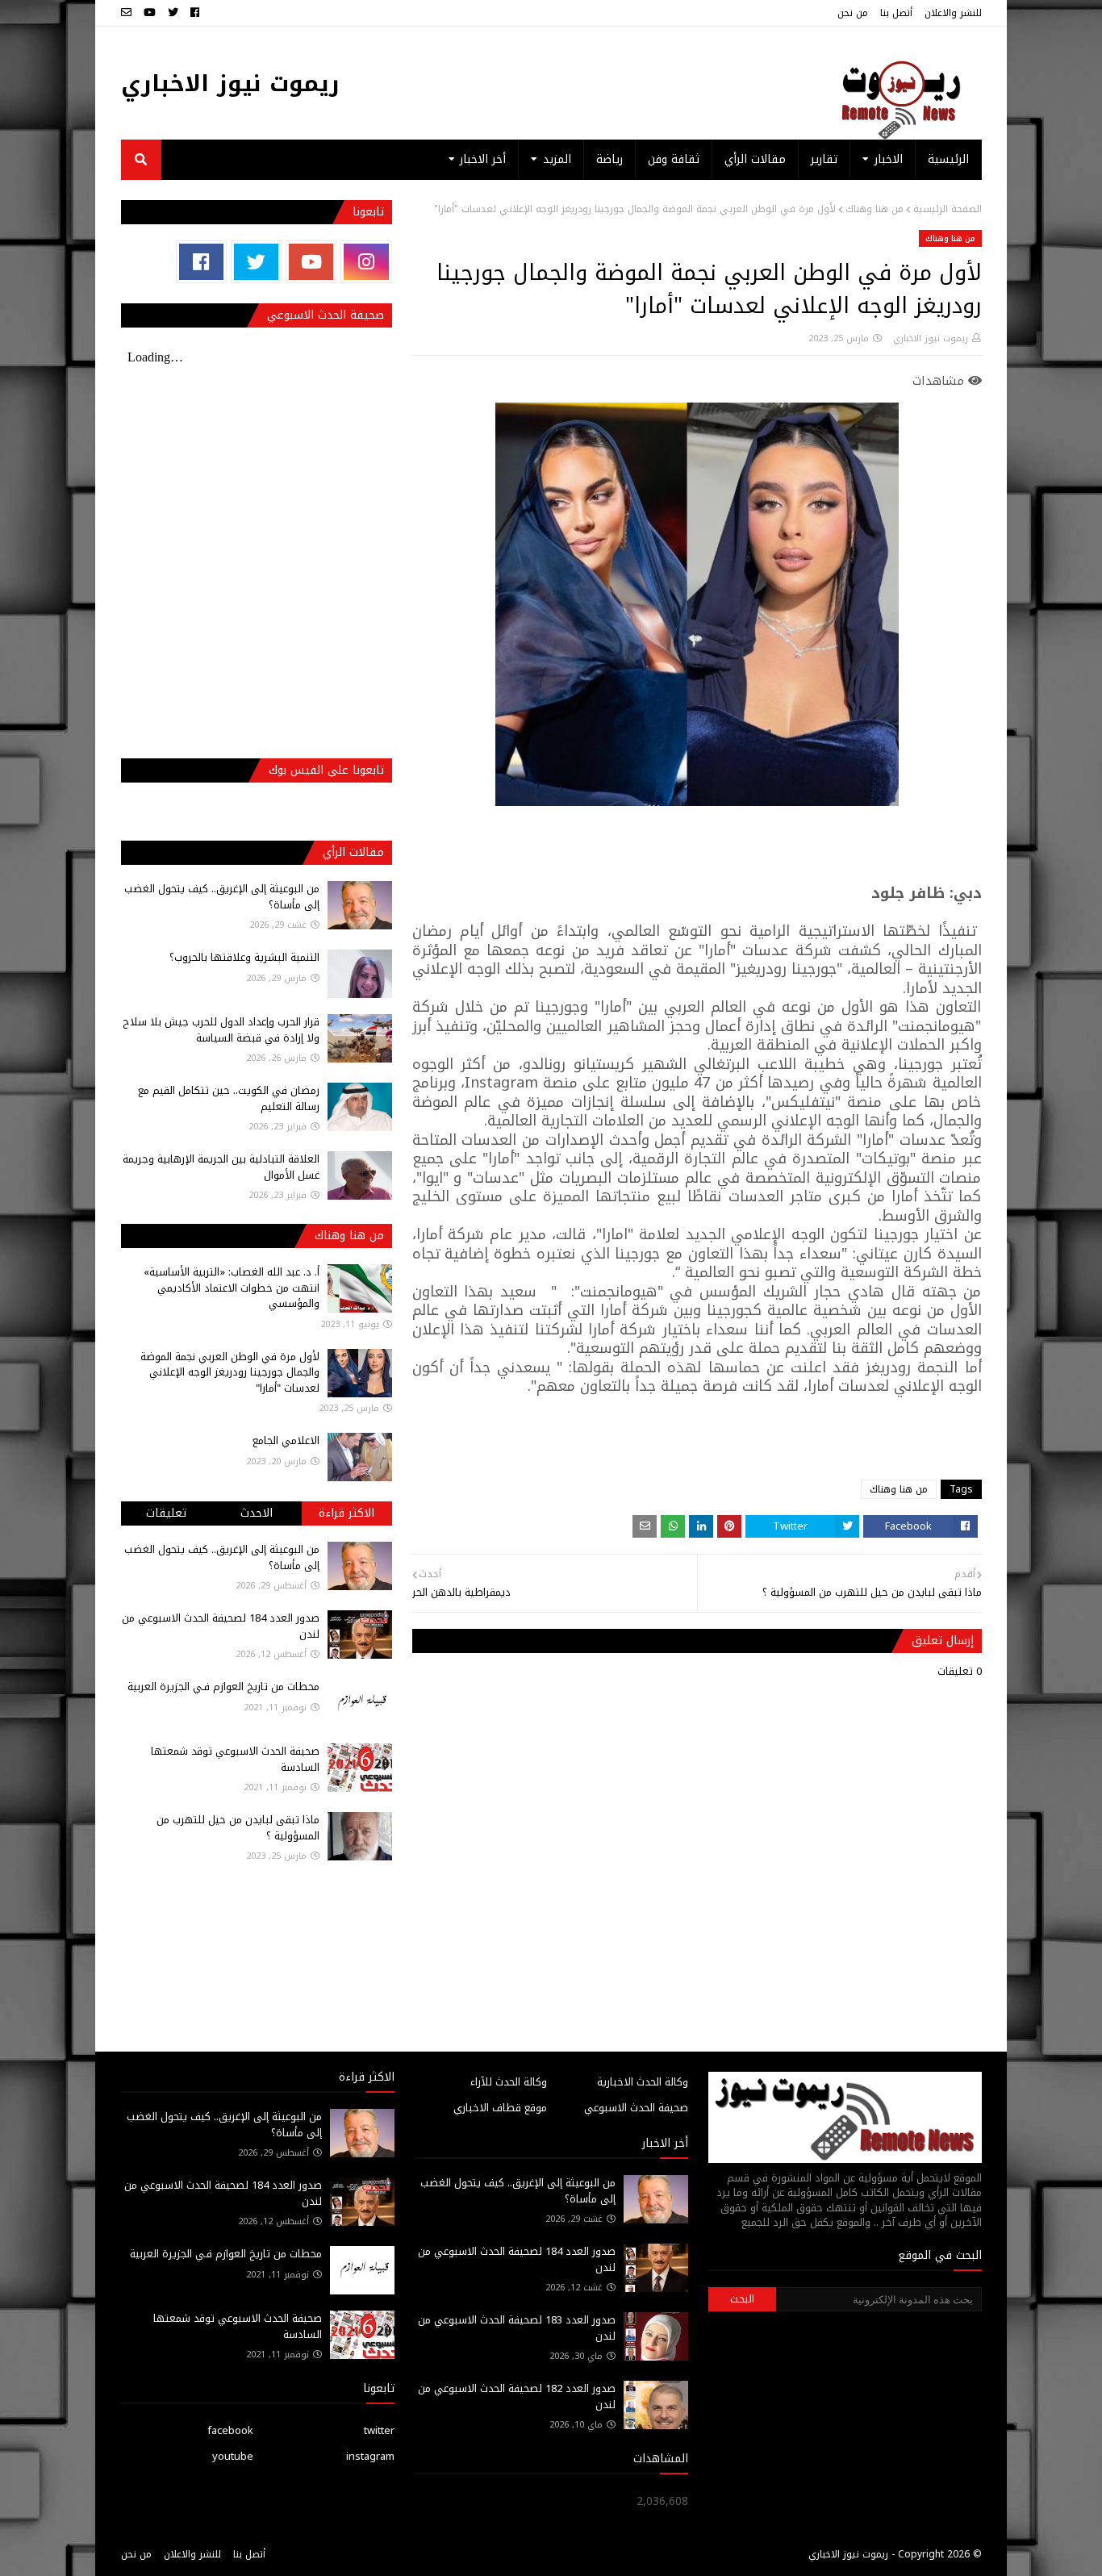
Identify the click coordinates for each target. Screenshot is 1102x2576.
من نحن (853, 13)
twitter (379, 2430)
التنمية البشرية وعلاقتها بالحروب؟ (244, 957)
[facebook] (195, 13)
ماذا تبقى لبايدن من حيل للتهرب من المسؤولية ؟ (238, 1828)
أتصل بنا (896, 13)
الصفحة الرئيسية (948, 209)
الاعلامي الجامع (286, 1440)
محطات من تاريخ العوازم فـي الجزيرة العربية (223, 1687)
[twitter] (173, 13)
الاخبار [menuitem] (889, 159)
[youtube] (150, 13)
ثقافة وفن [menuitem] (674, 159)
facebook (230, 2430)
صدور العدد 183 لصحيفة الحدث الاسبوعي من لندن (517, 2328)
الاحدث (257, 1513)
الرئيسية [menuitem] (948, 159)
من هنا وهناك (875, 209)
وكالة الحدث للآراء (509, 2082)
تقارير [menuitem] (824, 159)
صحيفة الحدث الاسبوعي (636, 2108)
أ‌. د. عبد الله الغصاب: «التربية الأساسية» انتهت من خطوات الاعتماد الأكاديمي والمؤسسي (232, 1288)
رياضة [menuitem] (609, 159)
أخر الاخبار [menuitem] (483, 159)
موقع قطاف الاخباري (500, 2108)
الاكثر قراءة (346, 1513)
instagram (370, 2456)
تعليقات (166, 1513)
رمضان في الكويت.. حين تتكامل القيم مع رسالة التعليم (229, 1098)
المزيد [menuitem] (557, 159)
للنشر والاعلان (953, 13)
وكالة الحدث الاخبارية (643, 2082)
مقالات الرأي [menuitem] (755, 159)
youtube (233, 2456)
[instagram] (366, 262)
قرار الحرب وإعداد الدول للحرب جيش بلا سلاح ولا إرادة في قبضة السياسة (221, 1030)
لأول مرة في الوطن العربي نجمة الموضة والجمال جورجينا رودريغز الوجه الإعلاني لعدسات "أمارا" (230, 1372)
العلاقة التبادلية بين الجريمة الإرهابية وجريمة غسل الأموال (221, 1167)
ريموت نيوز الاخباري (230, 84)
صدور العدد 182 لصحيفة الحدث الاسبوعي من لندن (517, 2396)
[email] (128, 13)
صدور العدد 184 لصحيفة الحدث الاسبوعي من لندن (221, 1626)
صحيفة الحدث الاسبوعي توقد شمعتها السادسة (235, 1759)
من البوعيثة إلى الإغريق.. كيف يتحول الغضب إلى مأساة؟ (222, 897)
